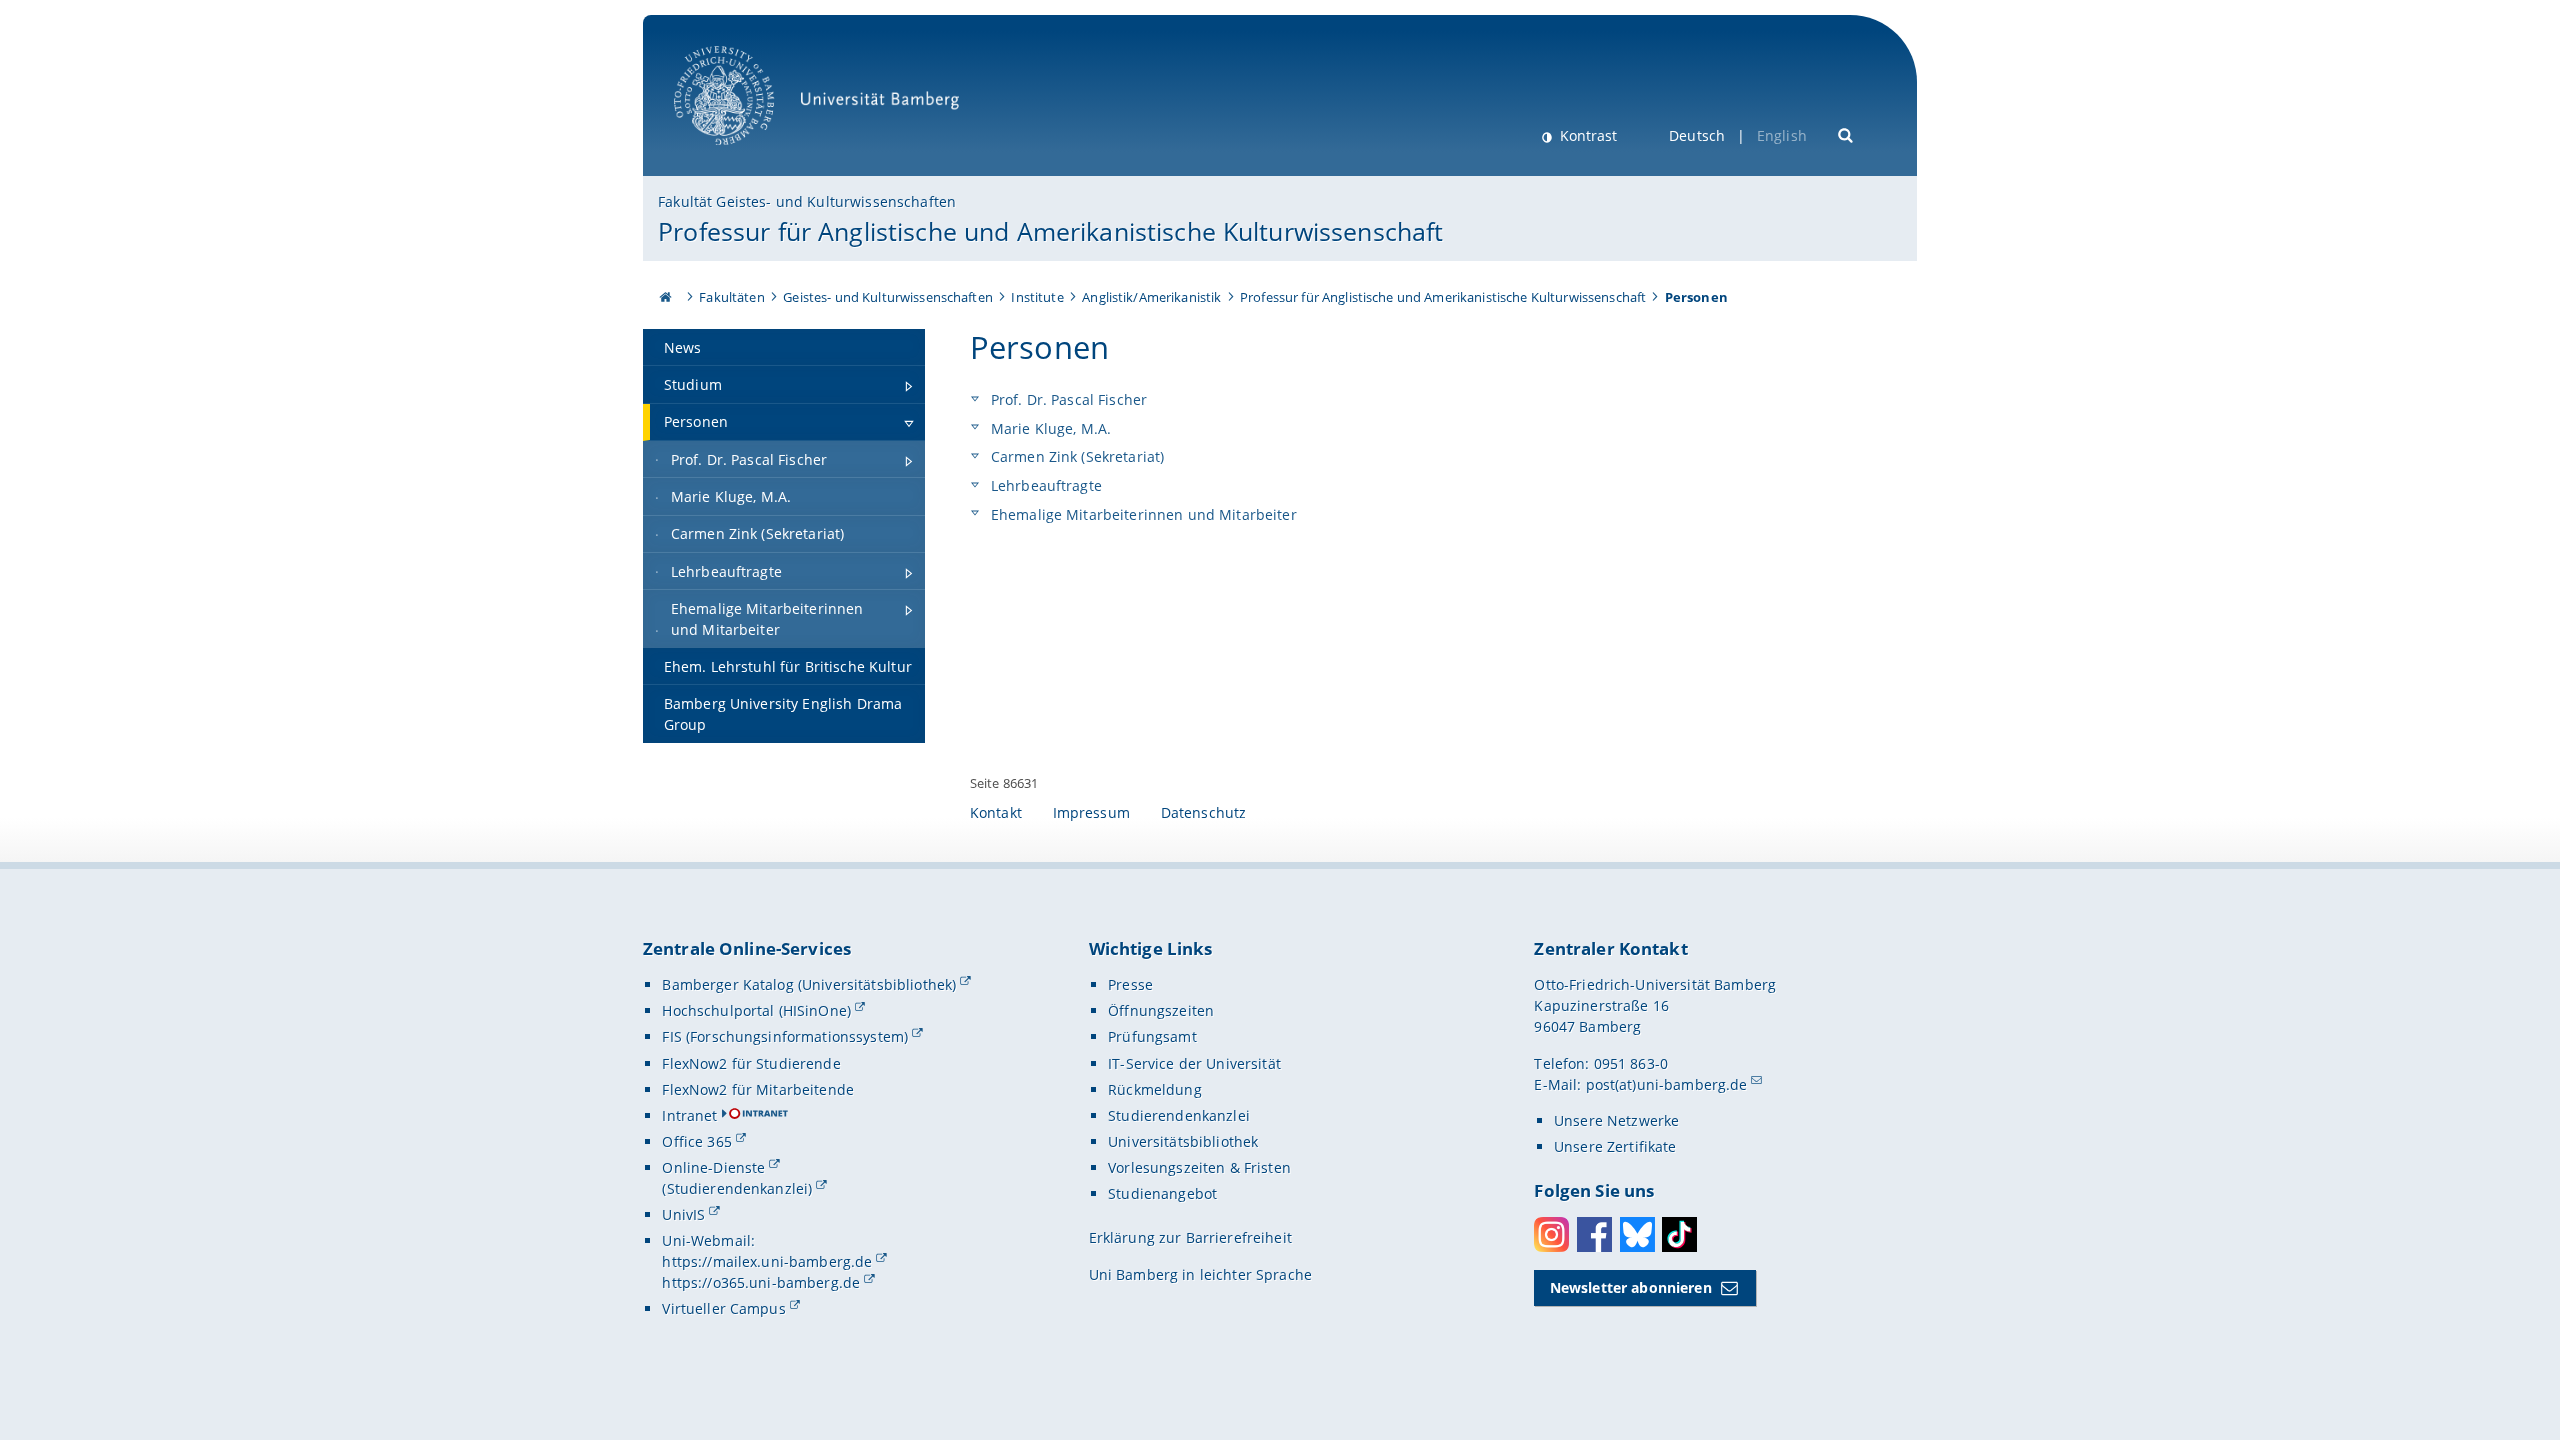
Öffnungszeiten (1161, 1010)
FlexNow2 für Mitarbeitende (758, 1089)
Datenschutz (1204, 812)
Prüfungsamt (1152, 1036)
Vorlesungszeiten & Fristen (1199, 1167)
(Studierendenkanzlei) (737, 1188)
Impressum (1091, 812)
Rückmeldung (1155, 1089)
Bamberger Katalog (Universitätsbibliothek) (809, 984)
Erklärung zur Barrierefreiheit (1190, 1237)
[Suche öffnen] (1846, 133)
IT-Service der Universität (1194, 1063)
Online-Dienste (713, 1167)
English (1782, 135)
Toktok (1679, 1234)
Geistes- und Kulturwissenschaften (888, 297)
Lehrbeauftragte (1044, 485)
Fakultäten (731, 297)
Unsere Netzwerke (1616, 1120)
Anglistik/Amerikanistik (1151, 297)
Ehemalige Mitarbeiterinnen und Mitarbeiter (1142, 514)
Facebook (1594, 1234)
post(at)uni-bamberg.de (1667, 1084)
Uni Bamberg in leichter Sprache (1200, 1274)
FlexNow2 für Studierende (751, 1063)
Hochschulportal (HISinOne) (756, 1010)
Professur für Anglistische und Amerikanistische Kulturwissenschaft (1050, 231)
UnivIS (683, 1214)
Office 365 (696, 1141)
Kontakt (996, 812)
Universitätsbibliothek (1183, 1141)
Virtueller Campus (723, 1308)
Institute (1037, 297)
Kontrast (1586, 135)
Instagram (1551, 1234)
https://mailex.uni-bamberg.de (767, 1261)
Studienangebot (1162, 1193)
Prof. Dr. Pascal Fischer (1067, 399)
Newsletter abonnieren (1631, 1287)
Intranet (689, 1115)
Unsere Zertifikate (1615, 1146)
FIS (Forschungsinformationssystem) (785, 1036)
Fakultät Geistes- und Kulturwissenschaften (807, 201)
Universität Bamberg (744, 155)
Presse (1130, 984)
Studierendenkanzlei (1179, 1115)
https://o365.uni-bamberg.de (761, 1282)
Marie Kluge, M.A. (1049, 428)
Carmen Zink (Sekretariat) (1076, 456)
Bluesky (1637, 1234)
